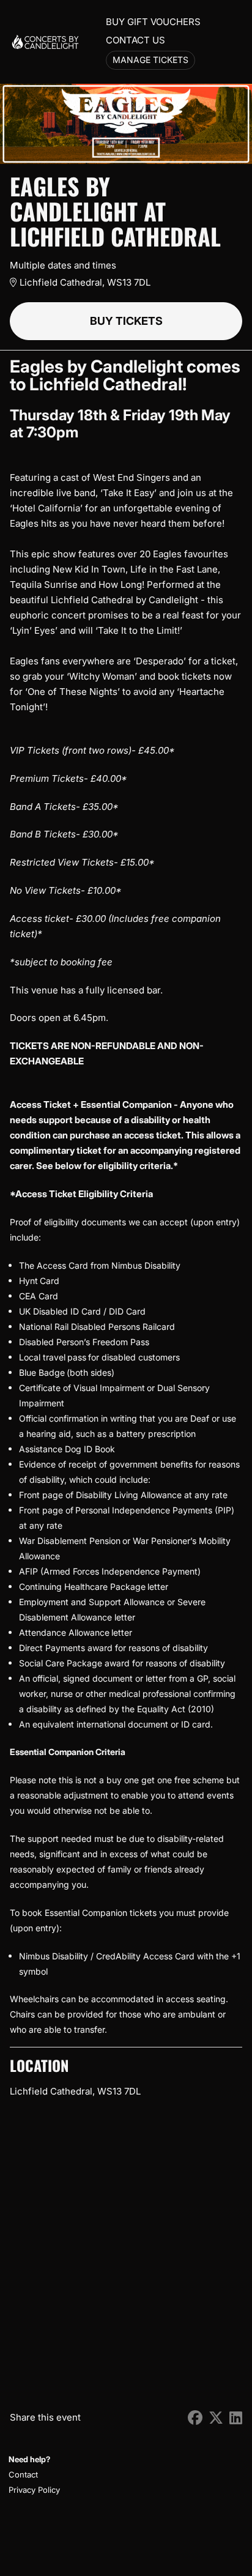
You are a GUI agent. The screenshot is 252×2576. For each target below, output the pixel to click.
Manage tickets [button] (150, 60)
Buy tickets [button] (126, 321)
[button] (33, 2475)
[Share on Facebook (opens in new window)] (195, 2418)
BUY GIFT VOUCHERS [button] (153, 22)
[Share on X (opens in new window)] (216, 2418)
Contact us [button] (135, 40)
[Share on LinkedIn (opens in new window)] (236, 2418)
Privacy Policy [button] (34, 2490)
